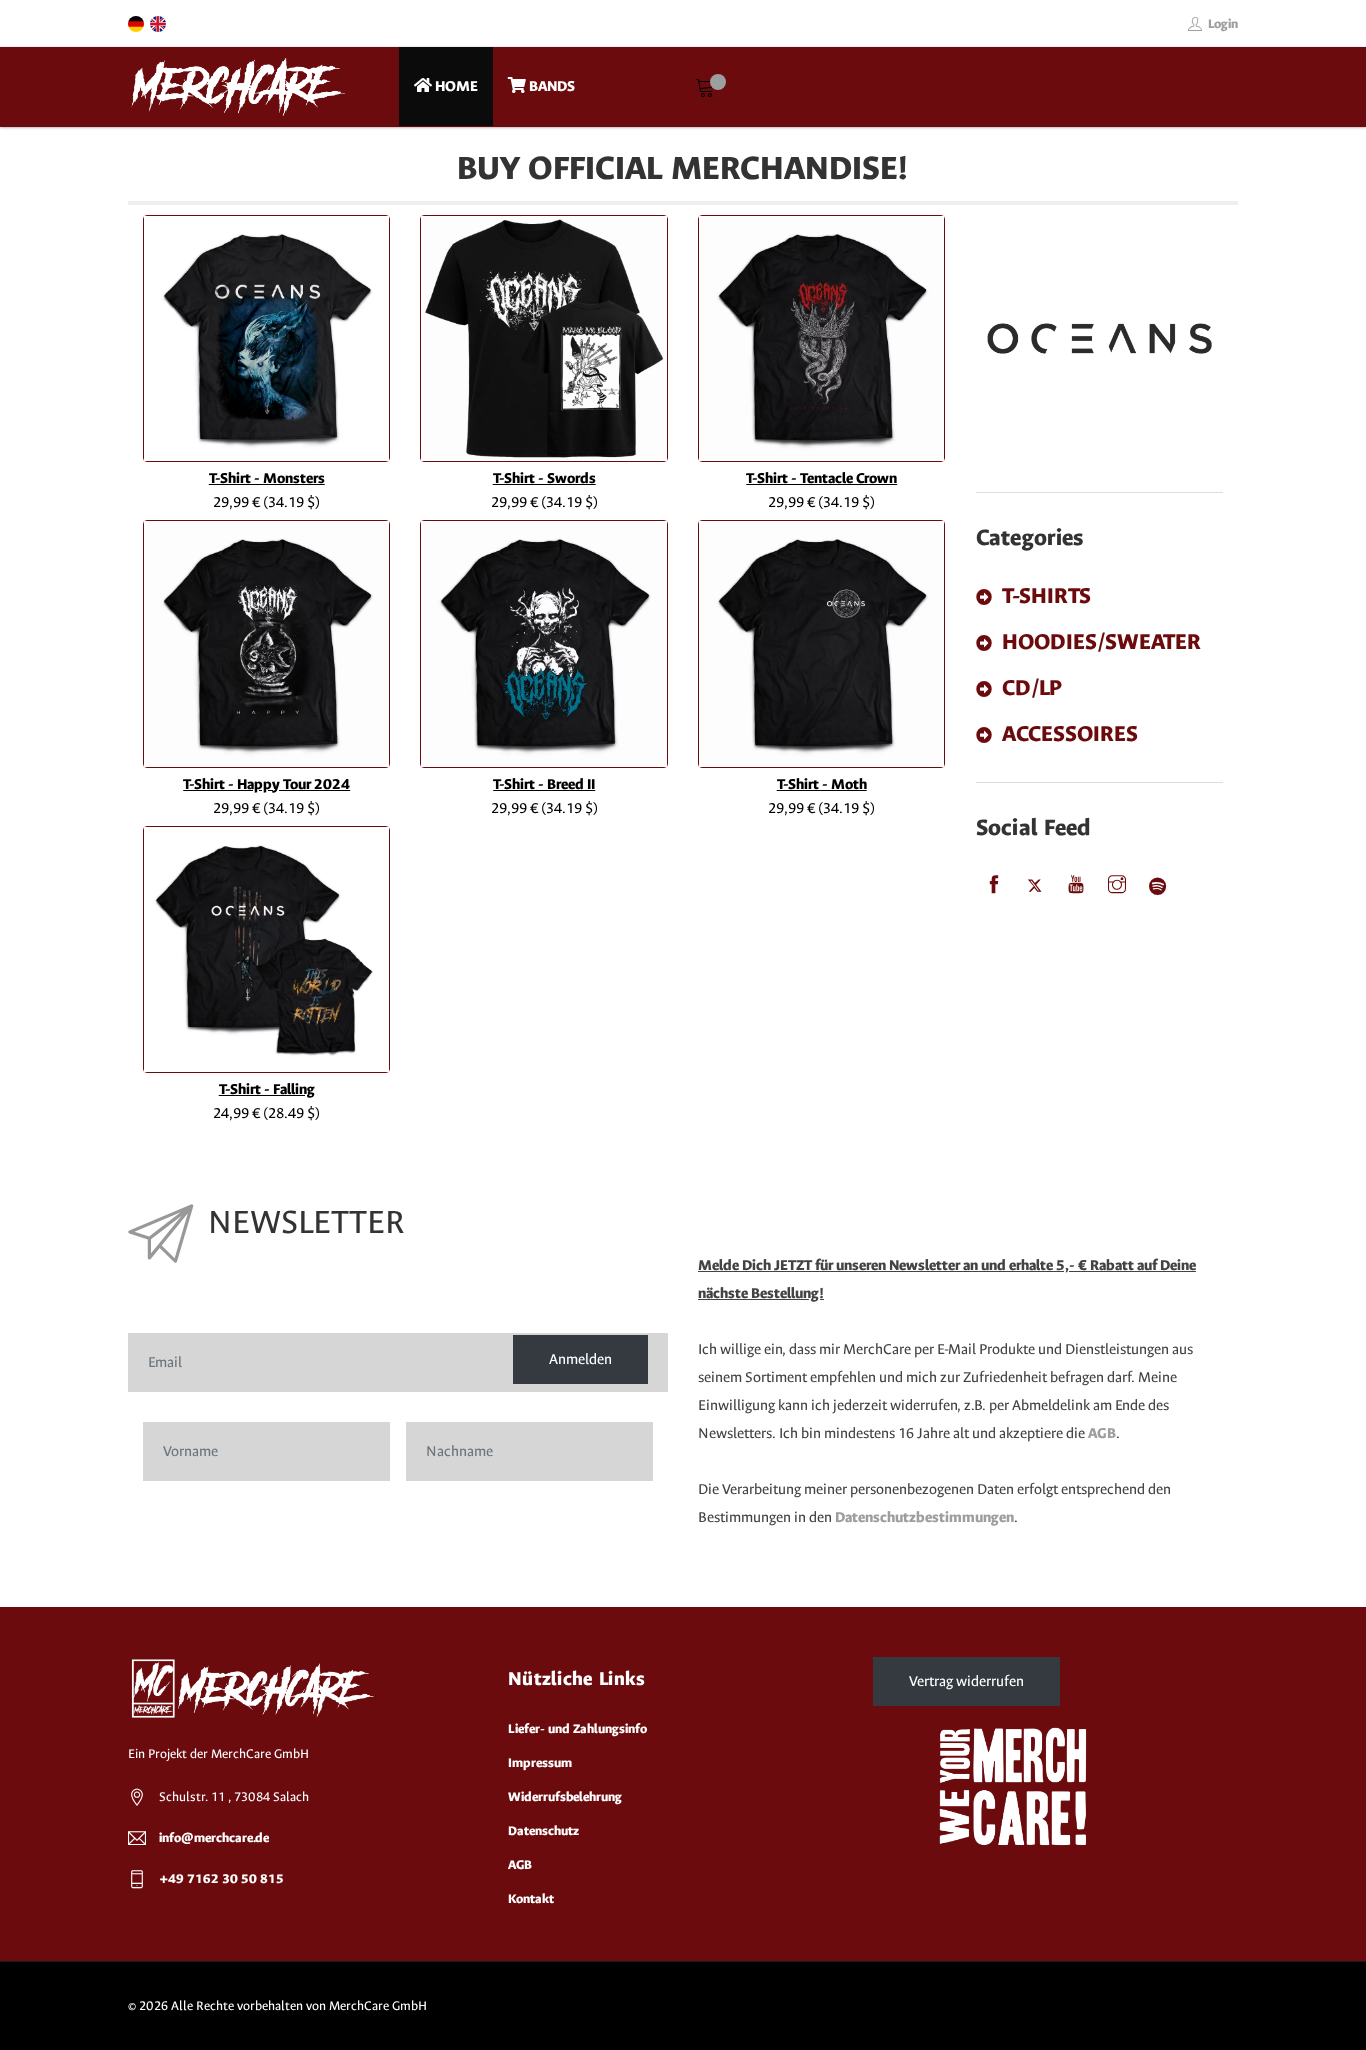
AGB (1102, 1433)
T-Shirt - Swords (544, 478)
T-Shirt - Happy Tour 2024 (266, 784)
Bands (550, 86)
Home (455, 86)
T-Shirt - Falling (267, 1089)
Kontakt (531, 1898)
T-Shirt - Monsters (267, 478)
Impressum (540, 1762)
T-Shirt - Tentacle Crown (821, 478)
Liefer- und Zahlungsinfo (577, 1728)
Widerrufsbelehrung (565, 1796)
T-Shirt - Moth (822, 784)
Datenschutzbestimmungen (924, 1517)
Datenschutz (543, 1830)
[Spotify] (1158, 886)
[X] (1035, 886)
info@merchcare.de (214, 1837)
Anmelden (580, 1359)
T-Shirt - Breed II (544, 784)
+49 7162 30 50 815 (221, 1878)
